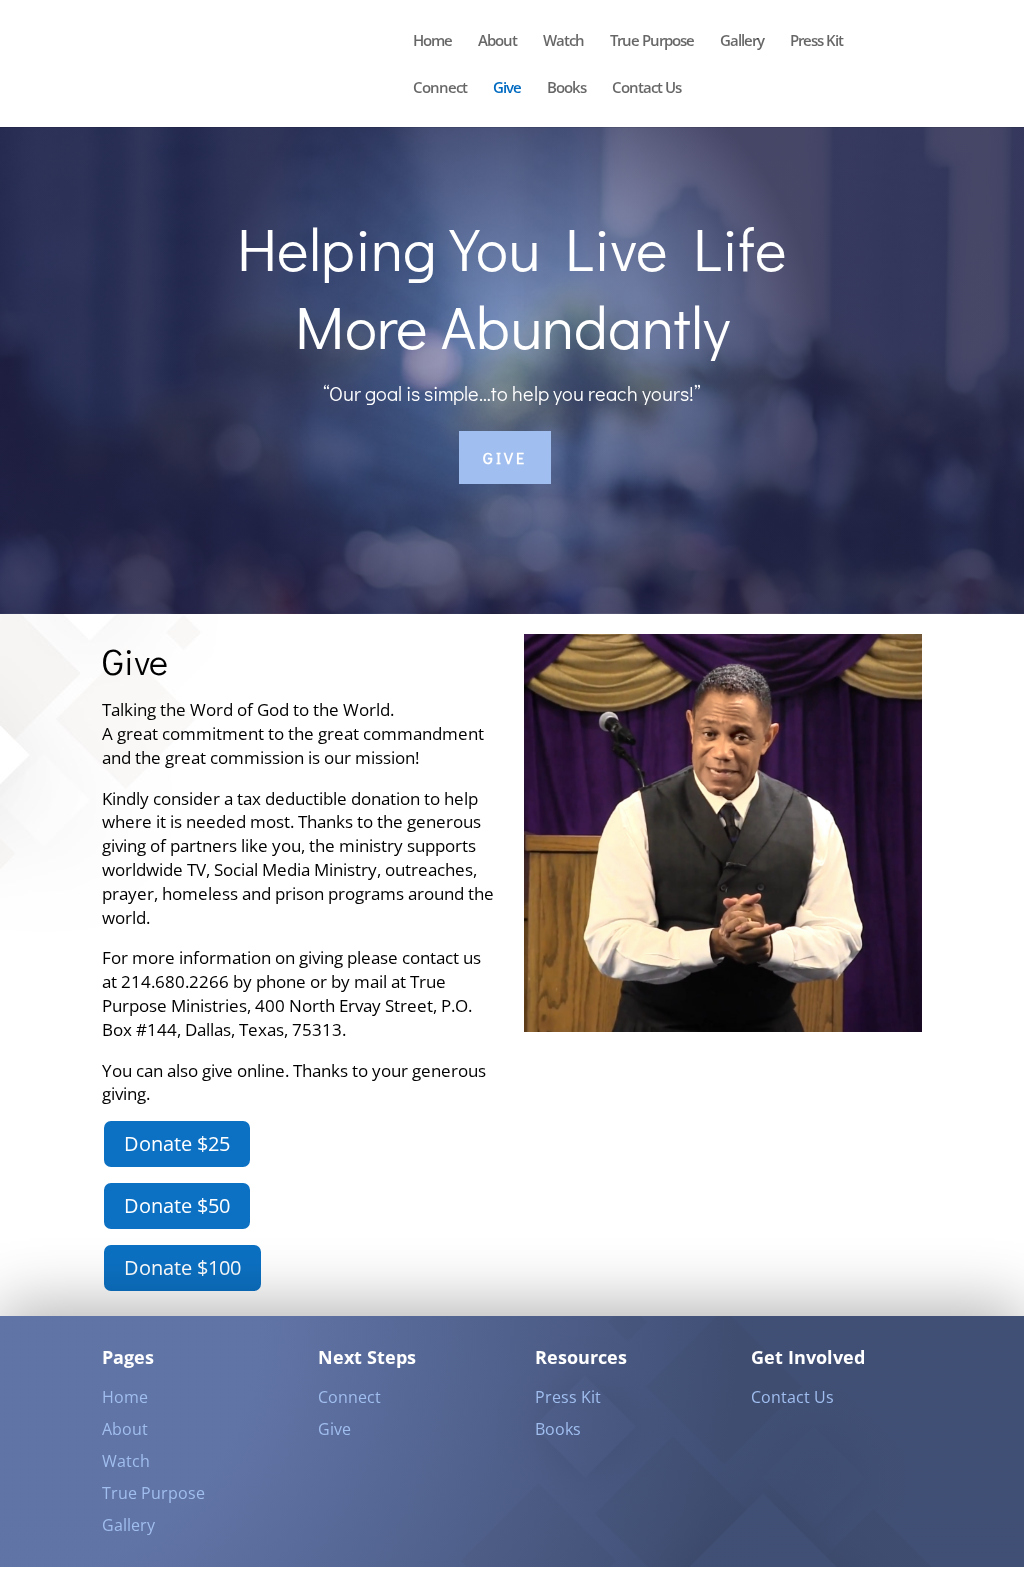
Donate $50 (177, 1205)
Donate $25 (177, 1143)
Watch (563, 41)
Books (566, 88)
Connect (440, 88)
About (497, 41)
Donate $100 (182, 1267)
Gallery (742, 41)
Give (507, 88)
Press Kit (816, 41)
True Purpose (652, 41)
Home (432, 41)
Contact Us (646, 88)
